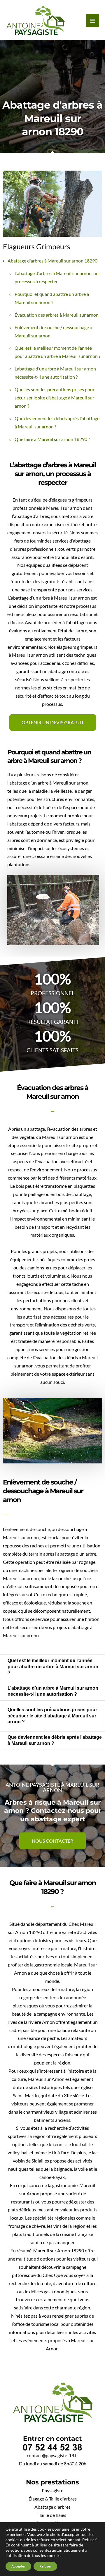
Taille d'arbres (63, 2499)
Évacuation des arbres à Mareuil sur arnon (57, 315)
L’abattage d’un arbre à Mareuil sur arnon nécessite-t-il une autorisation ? (53, 1691)
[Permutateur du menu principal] (93, 21)
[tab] (52, 1667)
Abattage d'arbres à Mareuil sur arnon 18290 (52, 261)
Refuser (45, 2566)
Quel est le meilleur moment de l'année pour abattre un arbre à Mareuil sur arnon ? (53, 1667)
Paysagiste (52, 2491)
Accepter (18, 2566)
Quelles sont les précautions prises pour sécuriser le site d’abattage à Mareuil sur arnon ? (55, 398)
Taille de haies (52, 2515)
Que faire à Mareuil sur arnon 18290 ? (52, 439)
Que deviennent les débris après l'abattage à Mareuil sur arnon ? (55, 1740)
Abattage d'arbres (52, 2507)
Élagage (37, 2499)
